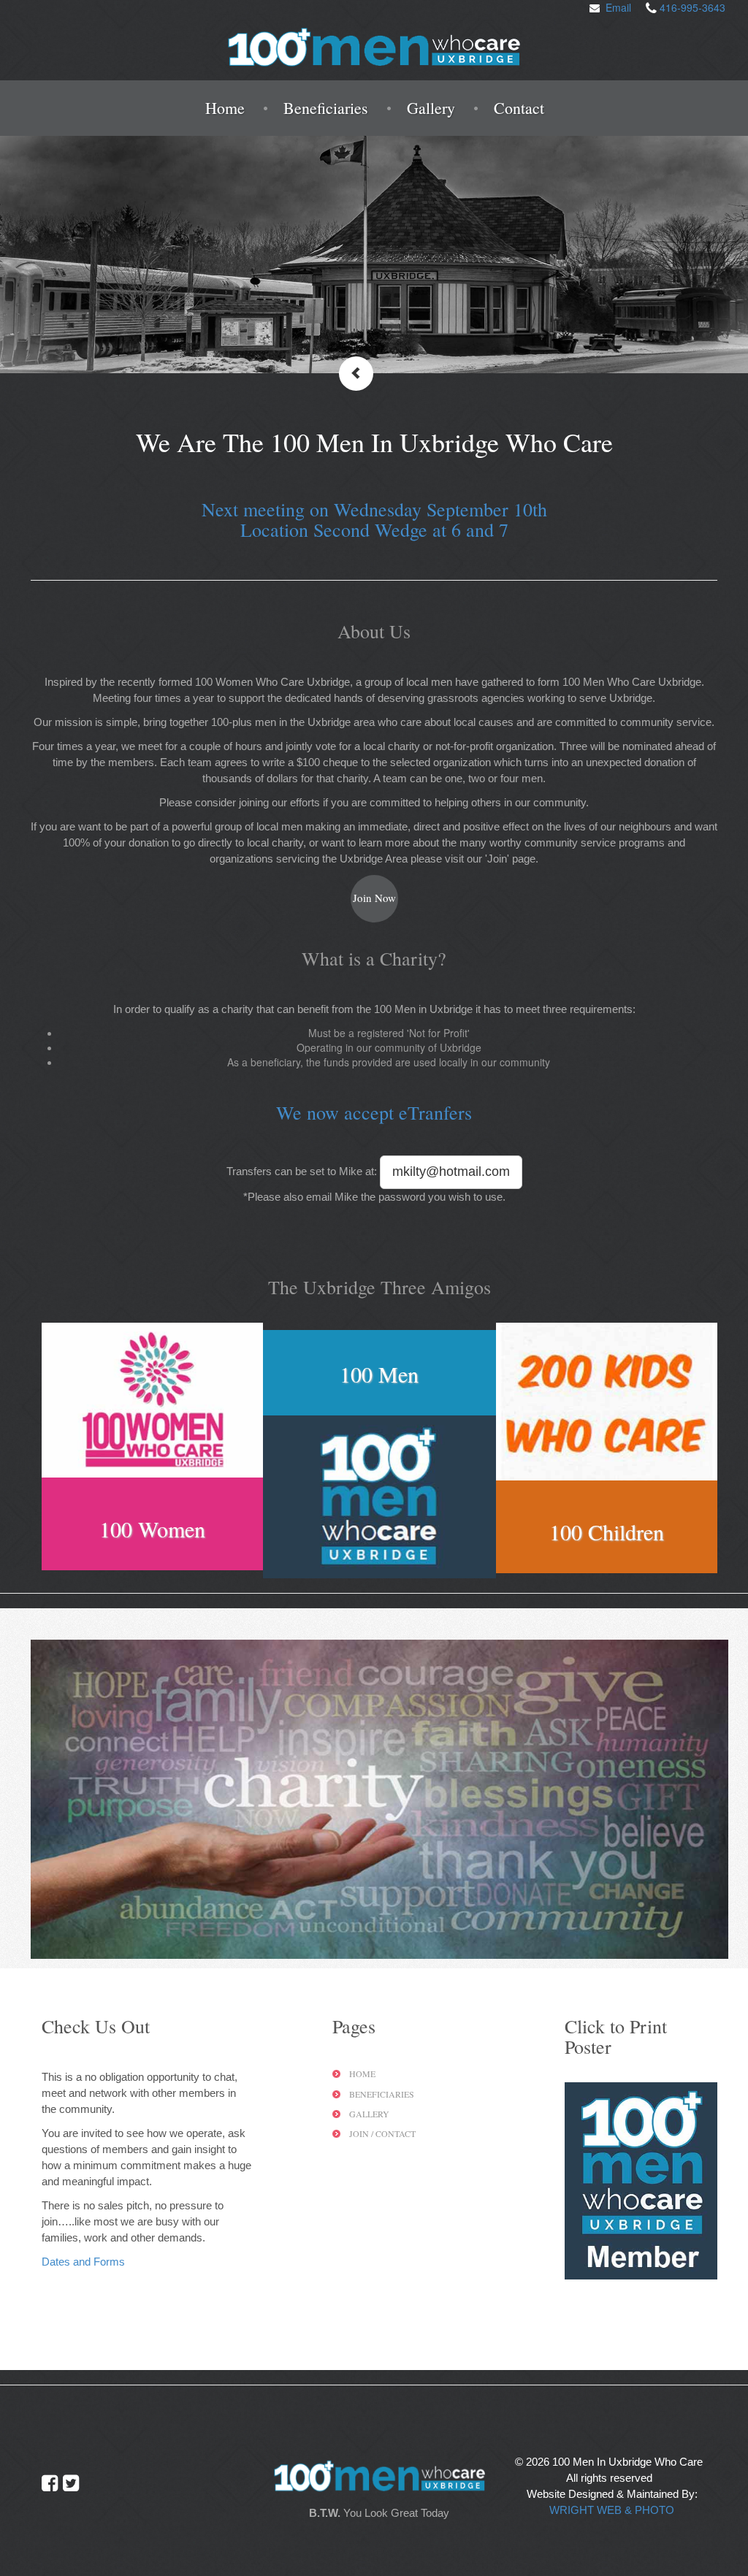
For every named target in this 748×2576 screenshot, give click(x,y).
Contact (519, 108)
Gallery (431, 108)
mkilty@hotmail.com (451, 1172)
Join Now (374, 898)
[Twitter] (71, 2483)
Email (618, 7)
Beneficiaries (326, 108)
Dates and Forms (83, 2262)
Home (225, 108)
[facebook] (50, 2483)
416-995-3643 (692, 7)
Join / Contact (382, 2133)
